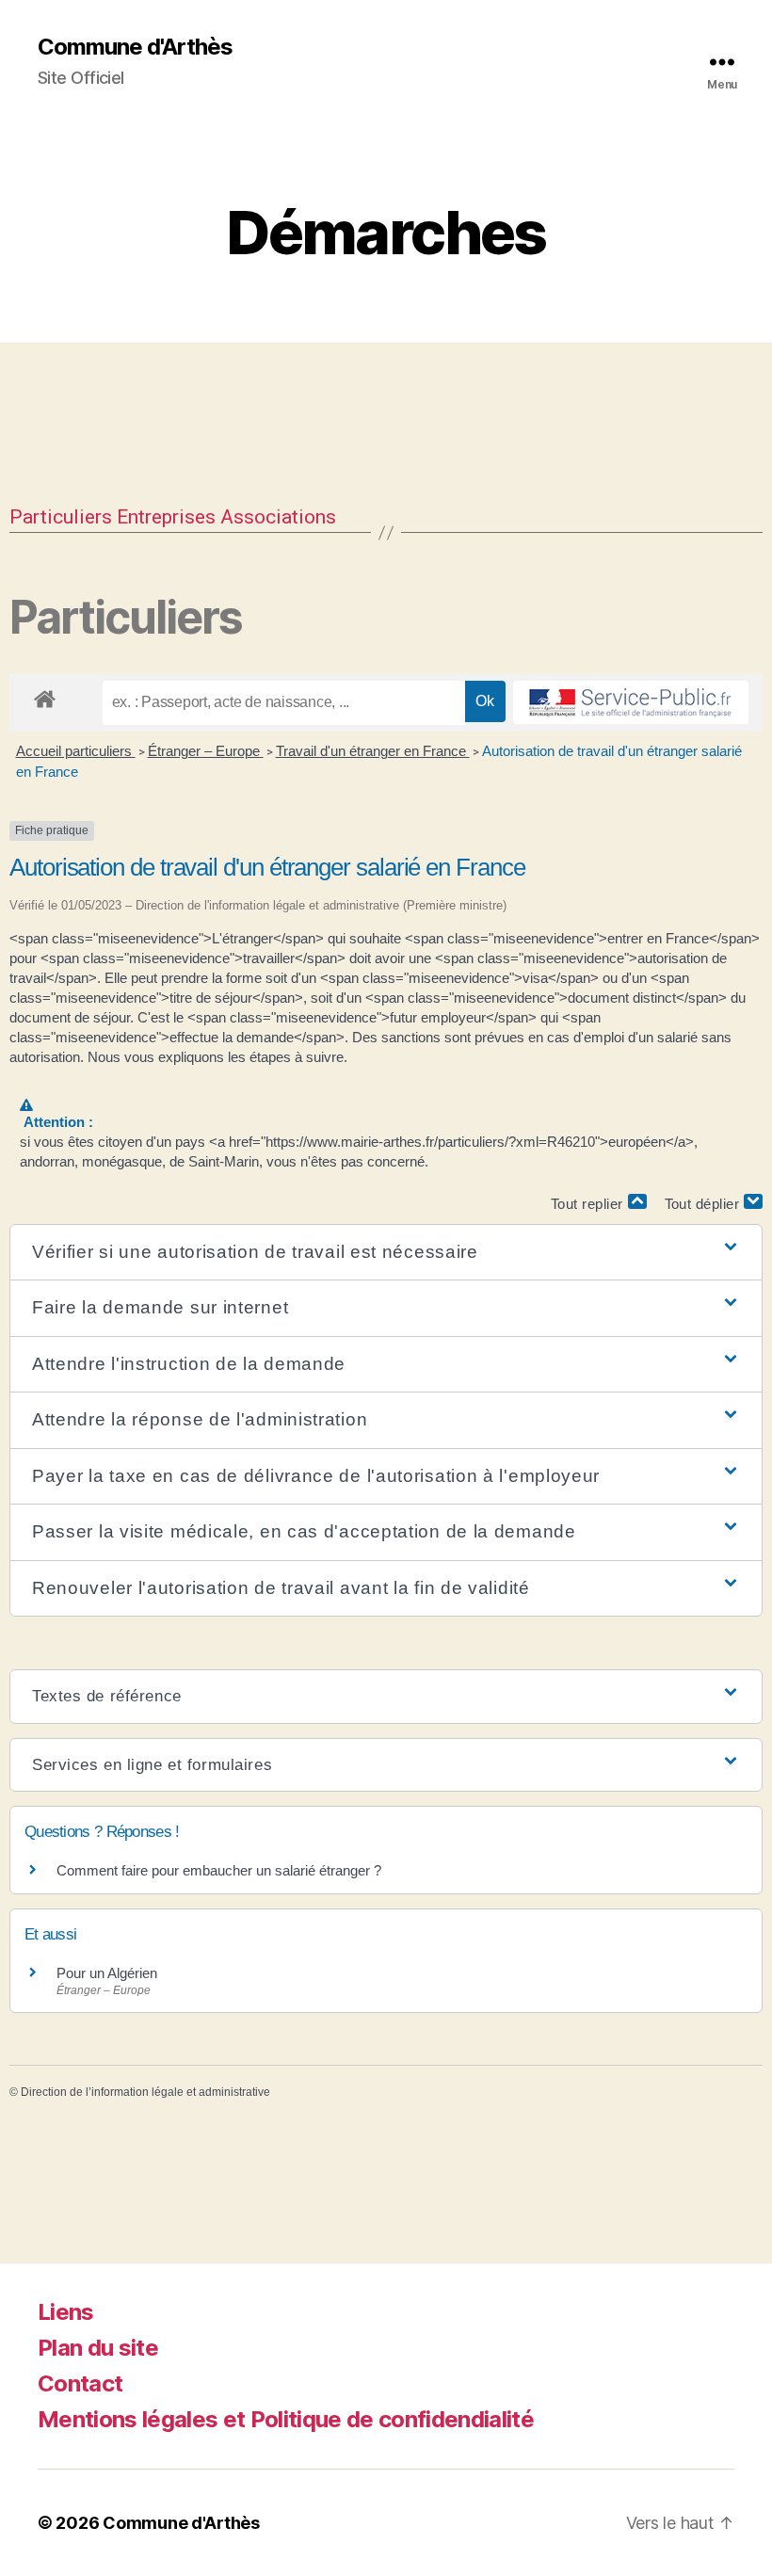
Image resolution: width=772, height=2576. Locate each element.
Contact (80, 2383)
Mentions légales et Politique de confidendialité (286, 2419)
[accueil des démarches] (45, 696)
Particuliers (61, 517)
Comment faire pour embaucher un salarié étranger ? (219, 1870)
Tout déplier (705, 1204)
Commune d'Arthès (135, 47)
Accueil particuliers (76, 751)
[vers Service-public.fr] (631, 702)
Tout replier (589, 1204)
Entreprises (166, 517)
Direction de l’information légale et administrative (145, 2092)
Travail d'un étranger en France (373, 751)
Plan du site (98, 2348)
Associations (278, 517)
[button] (386, 1253)
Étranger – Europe (206, 751)
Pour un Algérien (107, 1973)
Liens (66, 2312)
